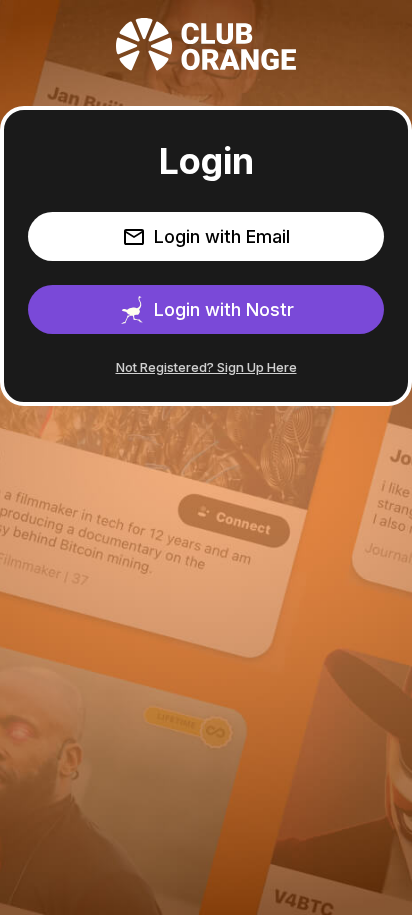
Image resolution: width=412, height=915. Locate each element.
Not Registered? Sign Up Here (206, 367)
